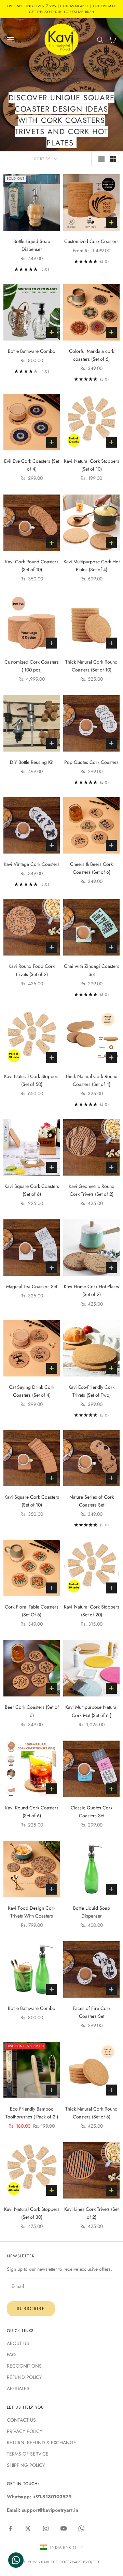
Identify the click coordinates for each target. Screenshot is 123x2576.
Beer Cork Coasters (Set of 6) (32, 1711)
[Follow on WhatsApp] (81, 2528)
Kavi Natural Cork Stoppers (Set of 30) (32, 2213)
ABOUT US (18, 2343)
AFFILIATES (18, 2388)
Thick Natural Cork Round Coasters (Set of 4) (91, 1080)
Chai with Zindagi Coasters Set (92, 970)
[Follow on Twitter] (28, 2528)
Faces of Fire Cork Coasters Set (92, 2012)
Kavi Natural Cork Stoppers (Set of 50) (32, 1080)
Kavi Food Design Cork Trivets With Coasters (32, 1912)
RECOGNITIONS (24, 2366)
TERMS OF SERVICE (28, 2454)
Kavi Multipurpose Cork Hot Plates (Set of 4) (92, 566)
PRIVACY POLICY (25, 2431)
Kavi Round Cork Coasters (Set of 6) (32, 1812)
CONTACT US (21, 2420)
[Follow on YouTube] (64, 2528)
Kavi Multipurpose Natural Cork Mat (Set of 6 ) (91, 1711)
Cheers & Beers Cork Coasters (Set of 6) (91, 868)
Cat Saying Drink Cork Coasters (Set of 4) (32, 1391)
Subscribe (31, 2309)
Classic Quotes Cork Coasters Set (92, 1812)
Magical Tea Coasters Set (32, 1286)
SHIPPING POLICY (26, 2465)
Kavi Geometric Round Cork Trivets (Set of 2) (92, 1190)
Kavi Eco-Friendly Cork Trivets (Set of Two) (91, 1391)
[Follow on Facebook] (10, 2528)
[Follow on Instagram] (46, 2528)
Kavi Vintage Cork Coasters (32, 864)
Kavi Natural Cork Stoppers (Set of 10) (92, 465)
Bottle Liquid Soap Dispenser (32, 245)
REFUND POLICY (24, 2377)
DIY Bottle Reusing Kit (32, 762)
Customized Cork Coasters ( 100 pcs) (32, 666)
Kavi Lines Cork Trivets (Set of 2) (91, 2213)
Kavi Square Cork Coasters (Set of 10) (32, 1501)
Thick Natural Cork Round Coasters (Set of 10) (91, 666)
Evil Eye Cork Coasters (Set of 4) (32, 465)
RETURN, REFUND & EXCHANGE (42, 2443)
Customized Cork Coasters (91, 241)
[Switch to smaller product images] (113, 159)
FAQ (11, 2355)
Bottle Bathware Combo (32, 351)
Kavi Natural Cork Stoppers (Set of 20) (92, 1611)
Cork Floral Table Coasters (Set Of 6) (32, 1611)
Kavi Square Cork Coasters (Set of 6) (32, 1190)
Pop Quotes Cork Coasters (91, 762)
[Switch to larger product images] (101, 159)
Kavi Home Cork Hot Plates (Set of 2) (91, 1290)
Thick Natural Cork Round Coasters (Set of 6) (91, 2113)
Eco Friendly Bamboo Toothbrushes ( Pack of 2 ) (32, 2113)
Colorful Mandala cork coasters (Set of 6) (92, 355)
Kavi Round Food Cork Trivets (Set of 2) (32, 970)
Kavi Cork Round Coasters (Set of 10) (32, 566)
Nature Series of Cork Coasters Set (92, 1501)
